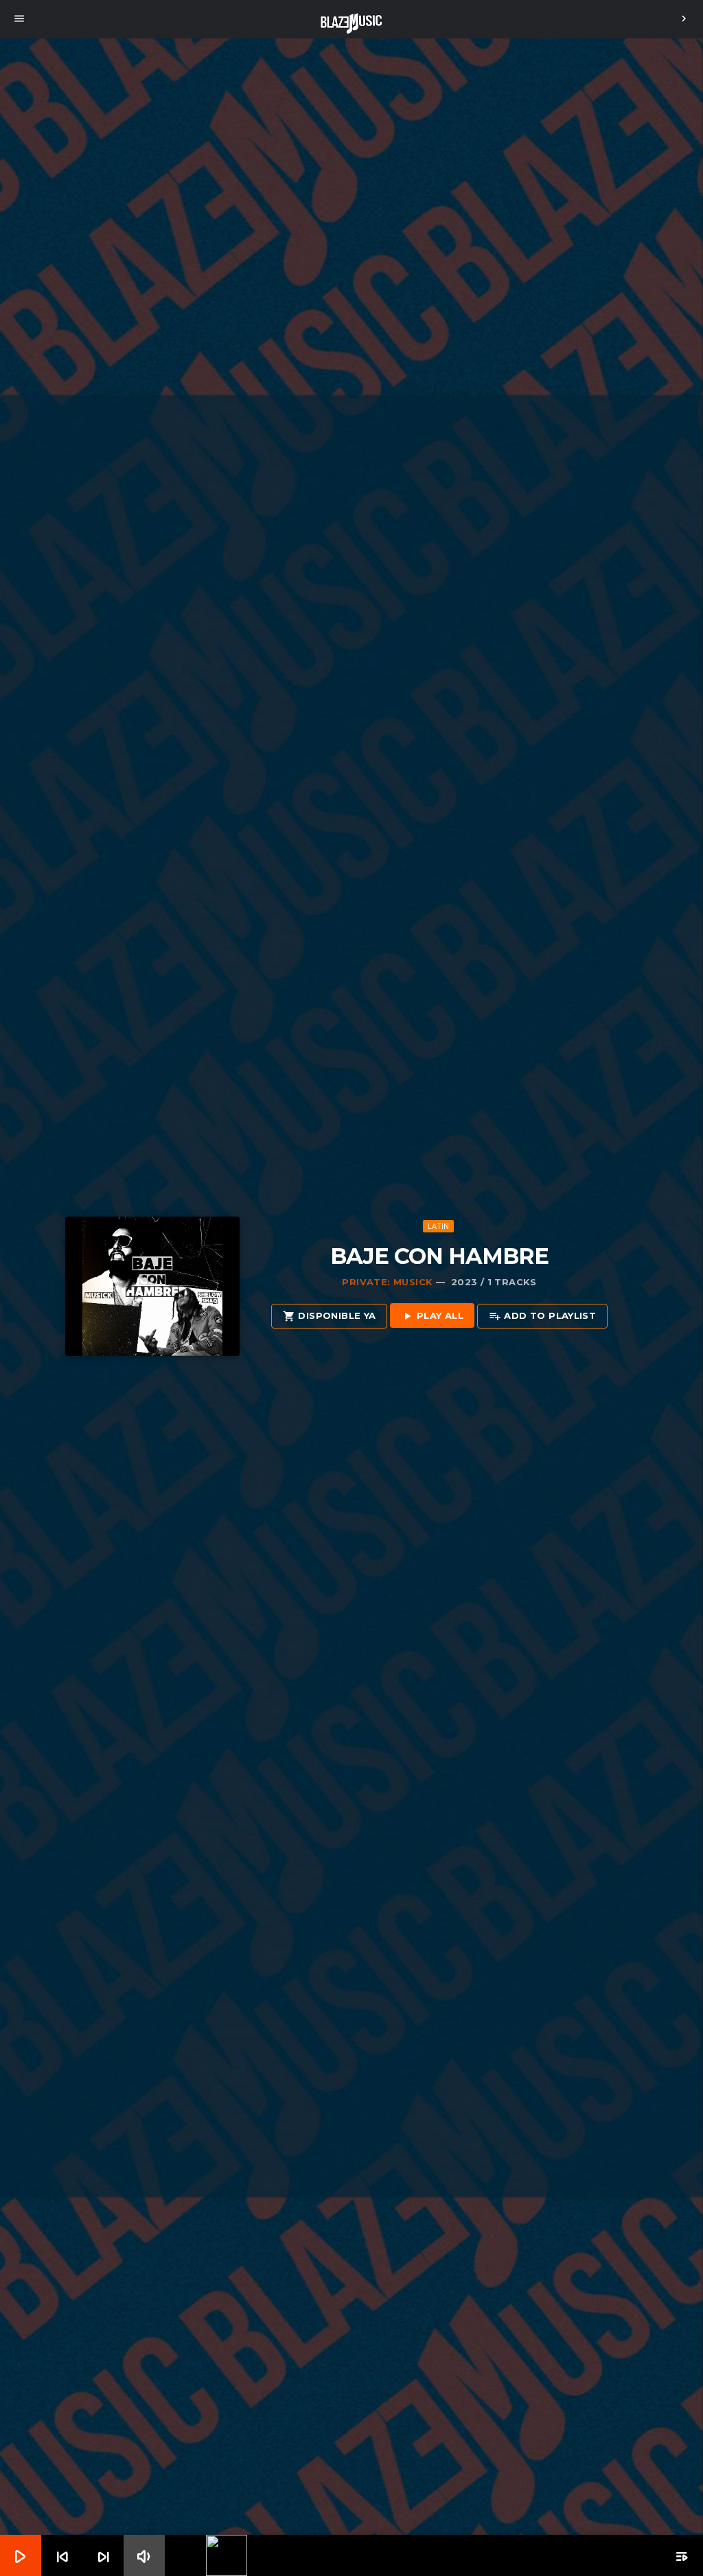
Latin (439, 1226)
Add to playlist (542, 1316)
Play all (432, 1316)
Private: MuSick (387, 1282)
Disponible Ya (329, 1316)
